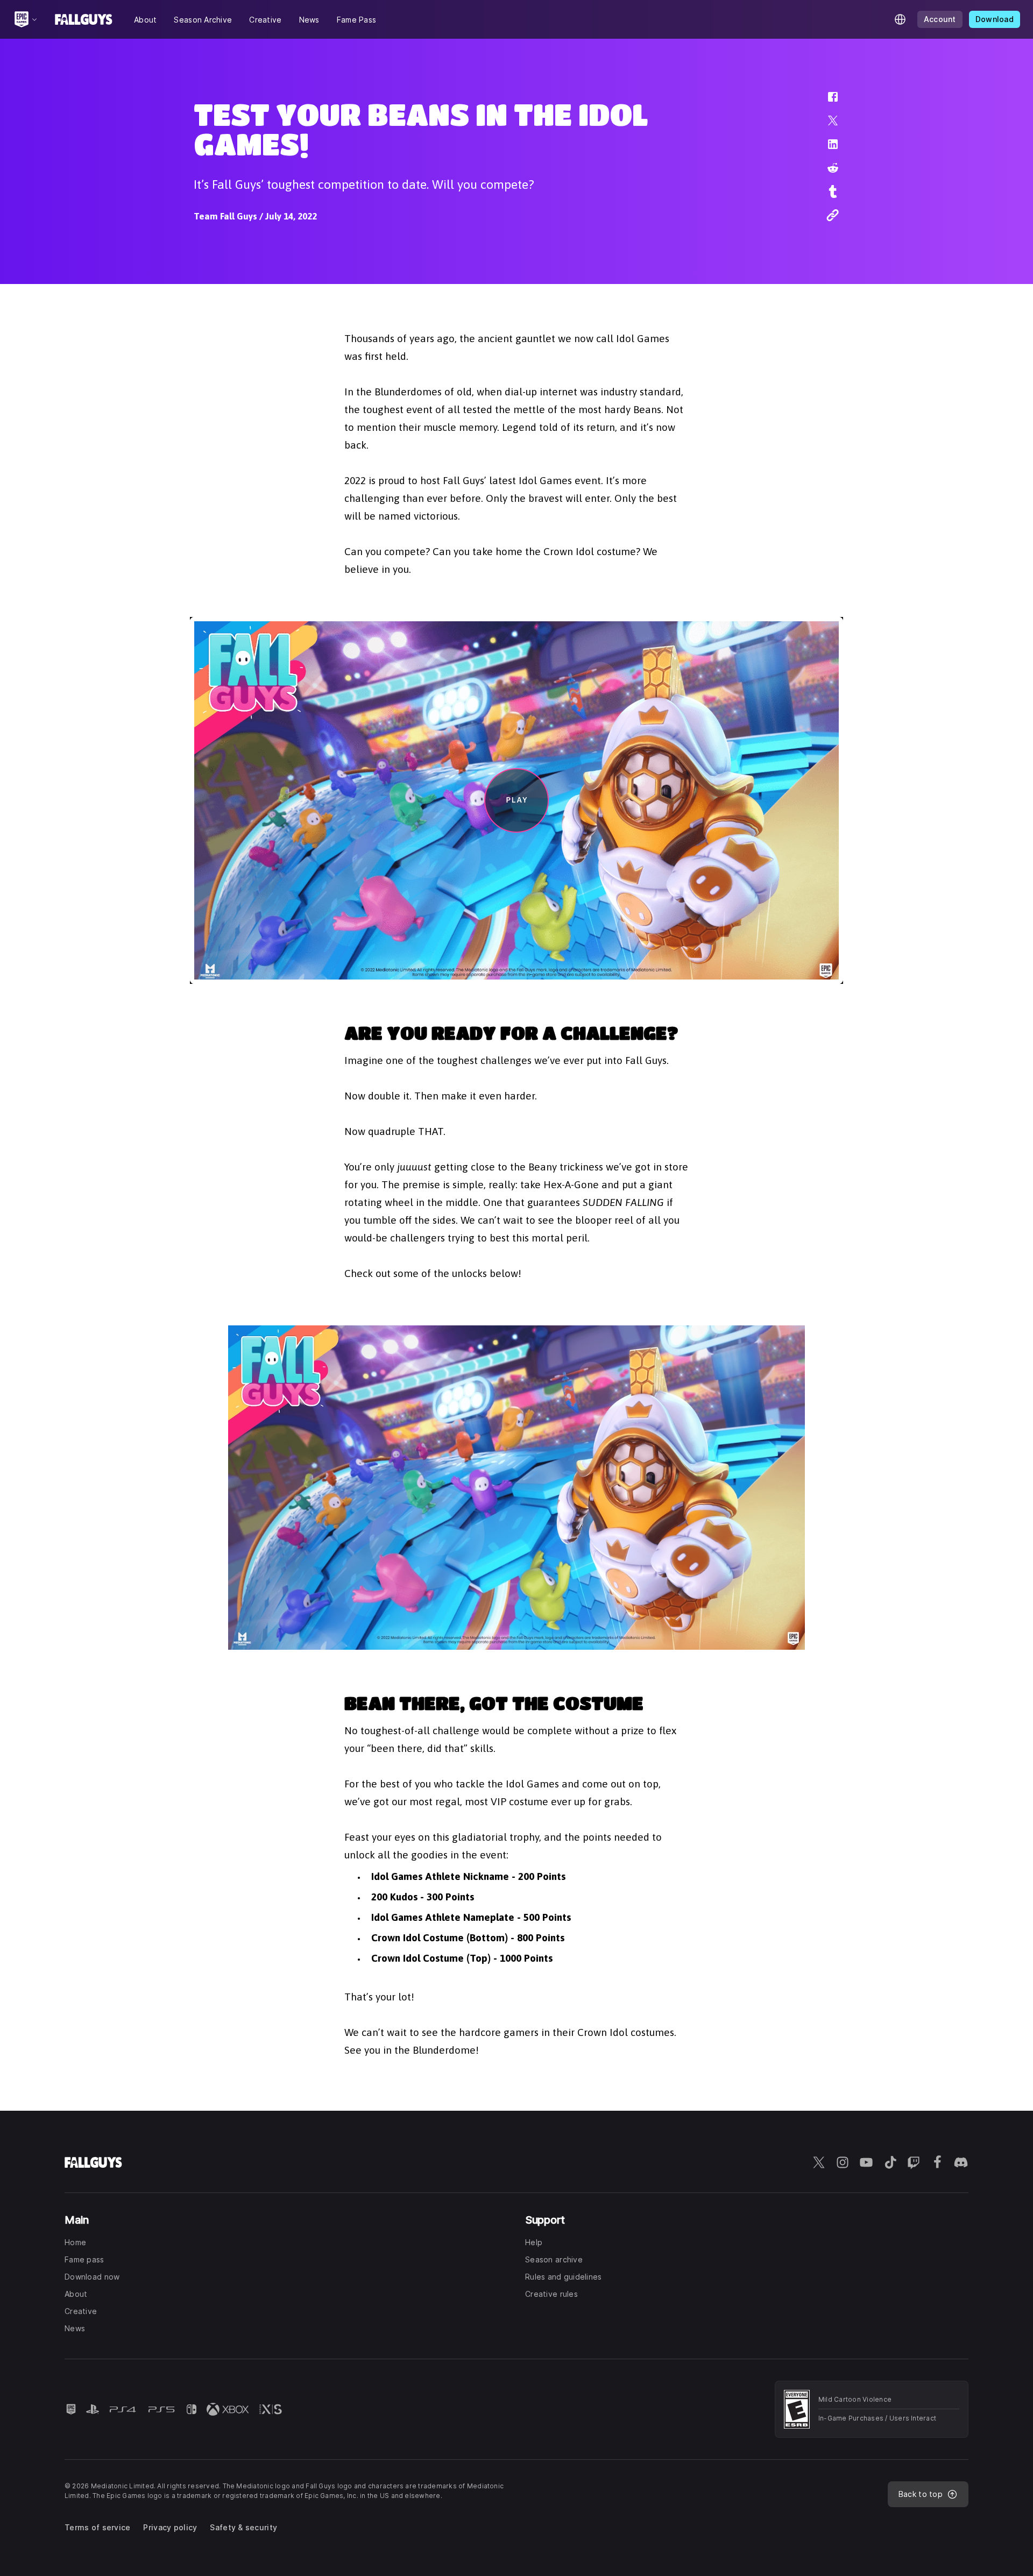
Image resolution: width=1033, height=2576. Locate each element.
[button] (826, 102)
